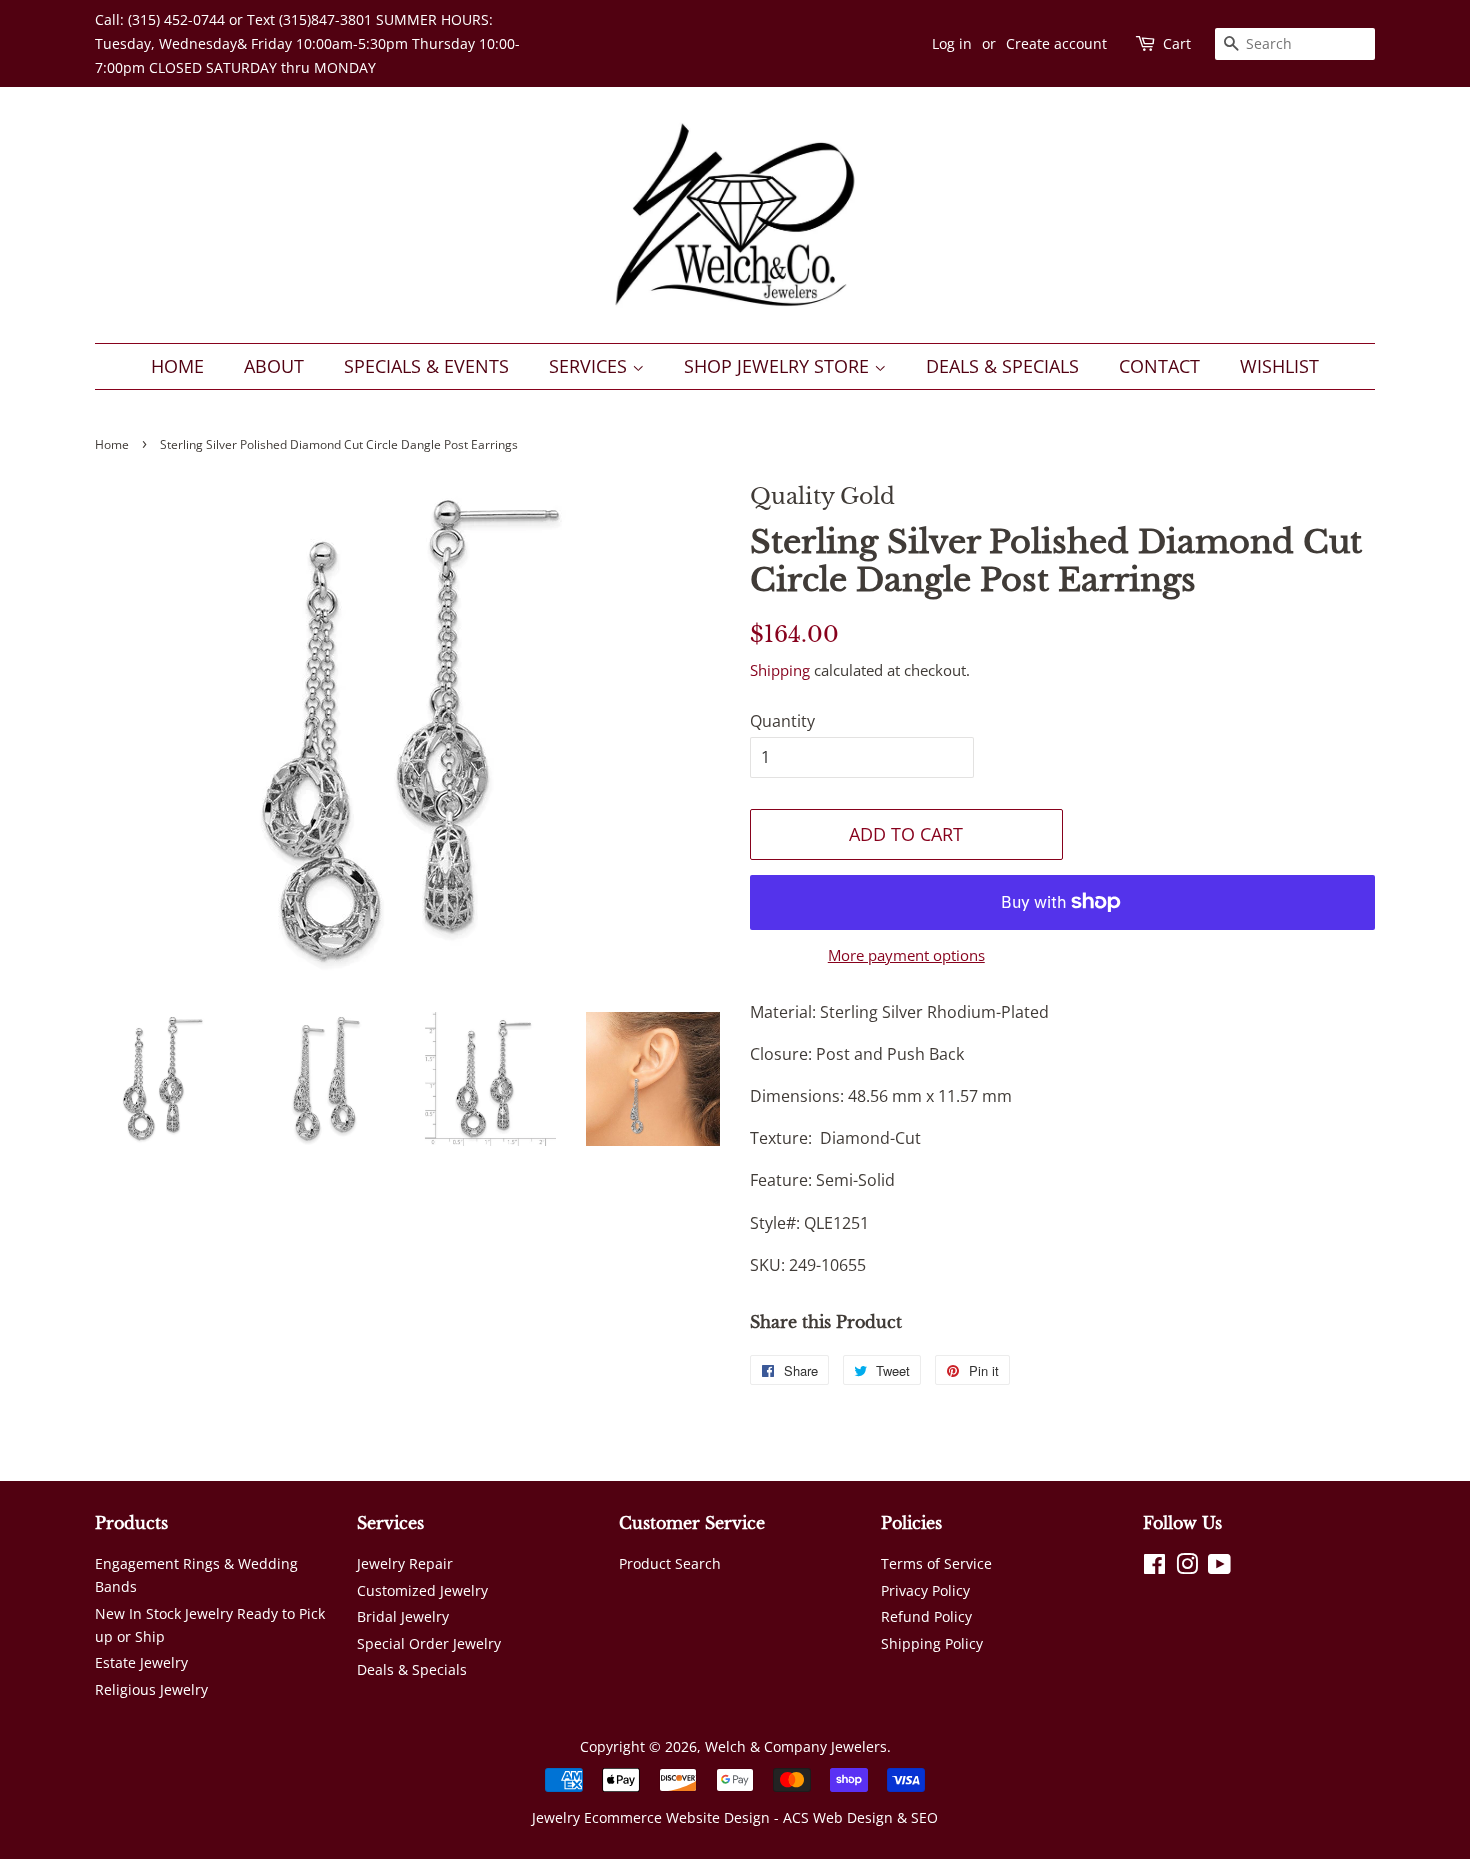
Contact (1159, 366)
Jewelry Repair (405, 1563)
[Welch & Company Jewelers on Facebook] (1154, 1567)
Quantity (782, 721)
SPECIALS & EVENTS (426, 366)
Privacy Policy (925, 1590)
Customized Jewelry (422, 1590)
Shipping (780, 670)
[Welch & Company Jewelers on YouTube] (1219, 1567)
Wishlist (1279, 366)
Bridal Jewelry (403, 1616)
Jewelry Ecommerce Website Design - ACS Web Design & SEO (735, 1817)
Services (590, 366)
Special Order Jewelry (429, 1643)
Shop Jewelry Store (779, 366)
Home (177, 366)
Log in (952, 43)
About (274, 366)
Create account (1056, 43)
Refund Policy (926, 1616)
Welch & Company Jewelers (796, 1746)
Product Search (670, 1563)
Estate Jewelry (141, 1662)
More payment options (906, 955)
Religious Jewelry (151, 1689)
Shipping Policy (932, 1643)
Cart (1177, 43)
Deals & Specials (1002, 366)
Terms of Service (936, 1563)
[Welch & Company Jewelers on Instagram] (1187, 1567)
